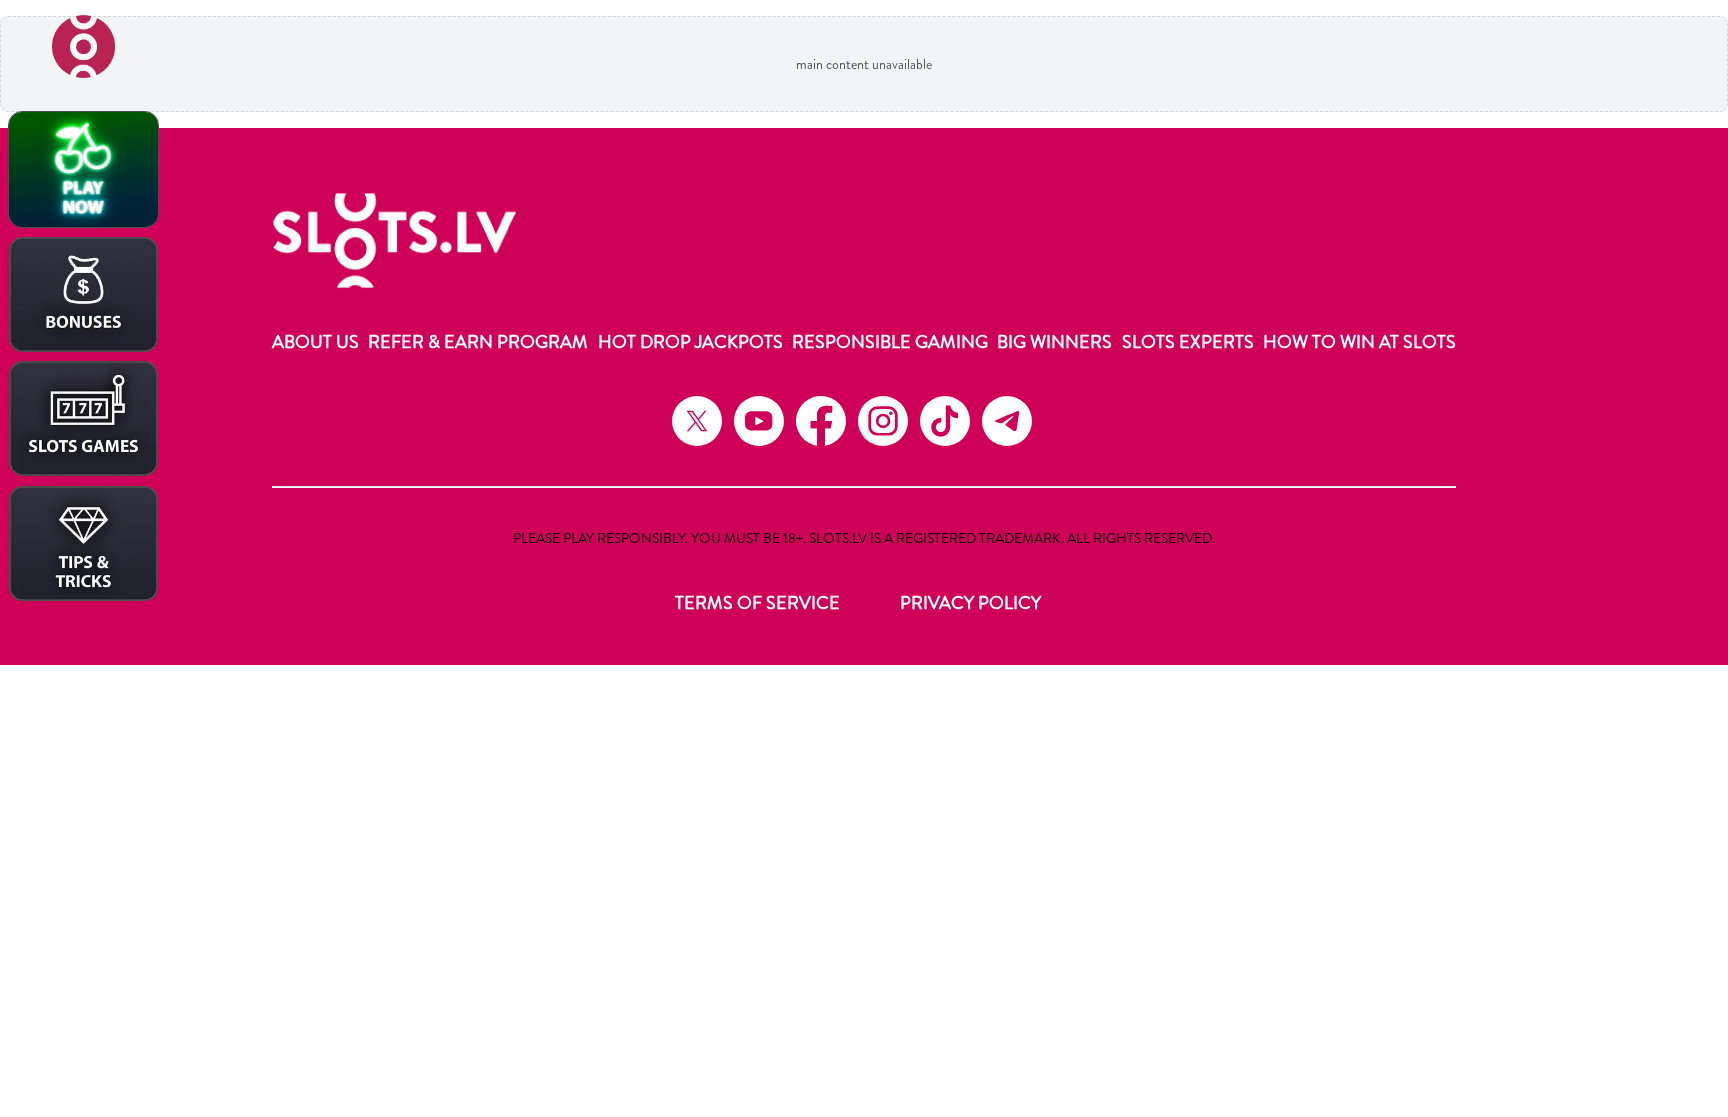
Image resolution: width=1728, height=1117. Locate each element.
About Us (315, 342)
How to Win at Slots (1359, 342)
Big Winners (1054, 342)
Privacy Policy (970, 603)
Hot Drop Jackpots (690, 342)
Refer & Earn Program (478, 342)
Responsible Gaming (890, 342)
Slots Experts (1188, 342)
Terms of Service (757, 603)
